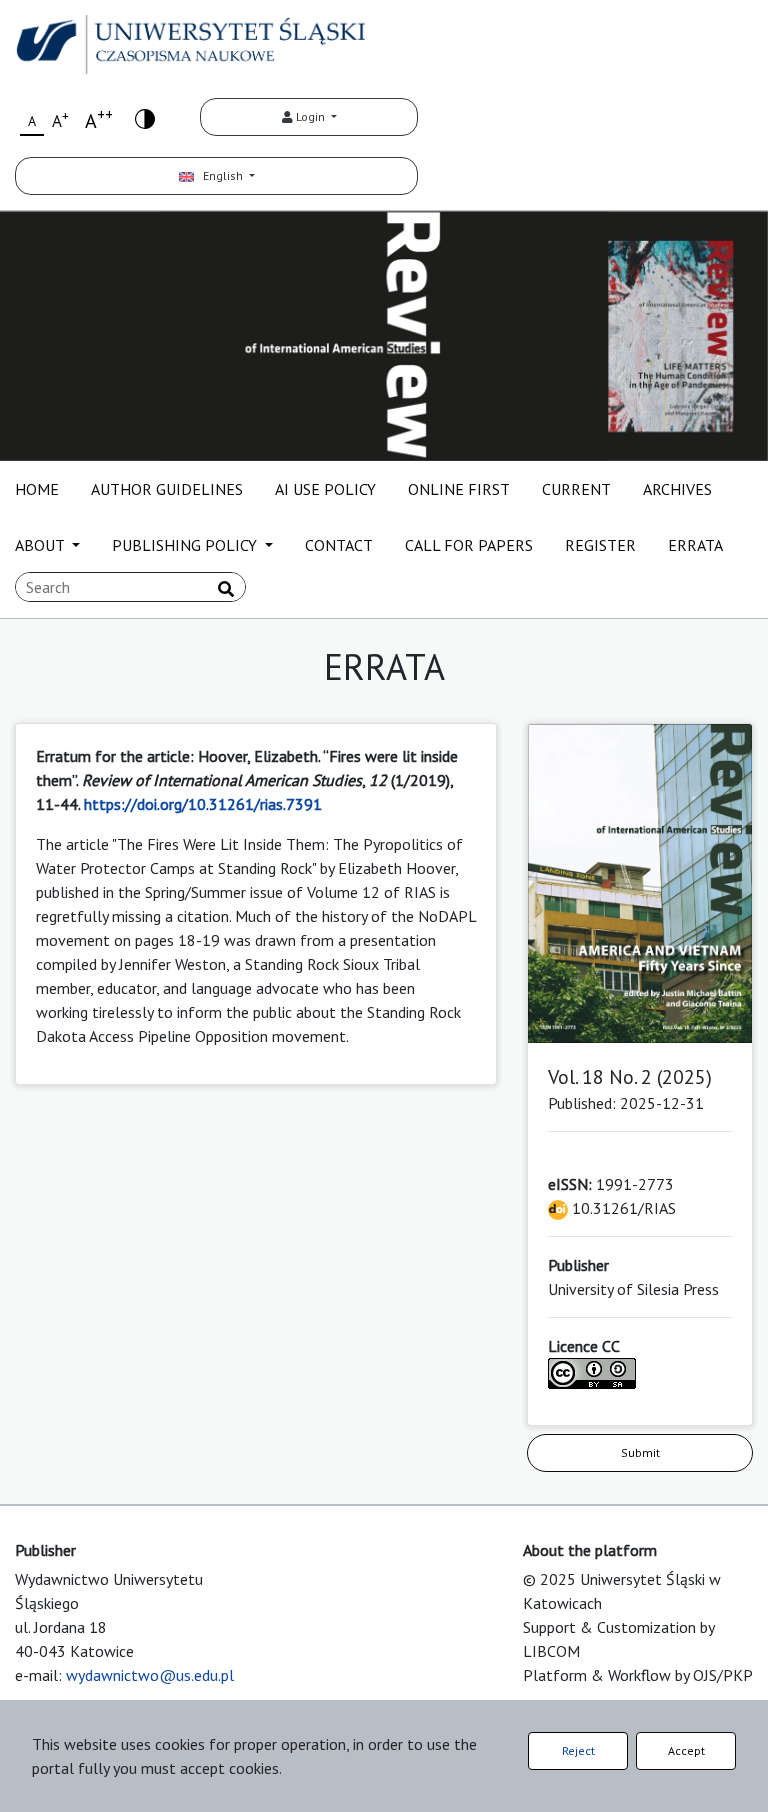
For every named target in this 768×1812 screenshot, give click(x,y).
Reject (578, 1750)
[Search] (226, 589)
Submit (640, 1452)
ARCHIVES (677, 489)
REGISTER (600, 545)
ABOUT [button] (41, 545)
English (220, 175)
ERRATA (695, 545)
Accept (686, 1750)
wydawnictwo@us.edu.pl (150, 1675)
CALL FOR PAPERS (469, 545)
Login (310, 116)
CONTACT (339, 545)
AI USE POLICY (325, 489)
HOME (37, 489)
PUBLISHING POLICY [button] (186, 545)
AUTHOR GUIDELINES (167, 489)
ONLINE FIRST (459, 489)
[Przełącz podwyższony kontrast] (145, 117)
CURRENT (576, 489)
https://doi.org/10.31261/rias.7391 (203, 804)
